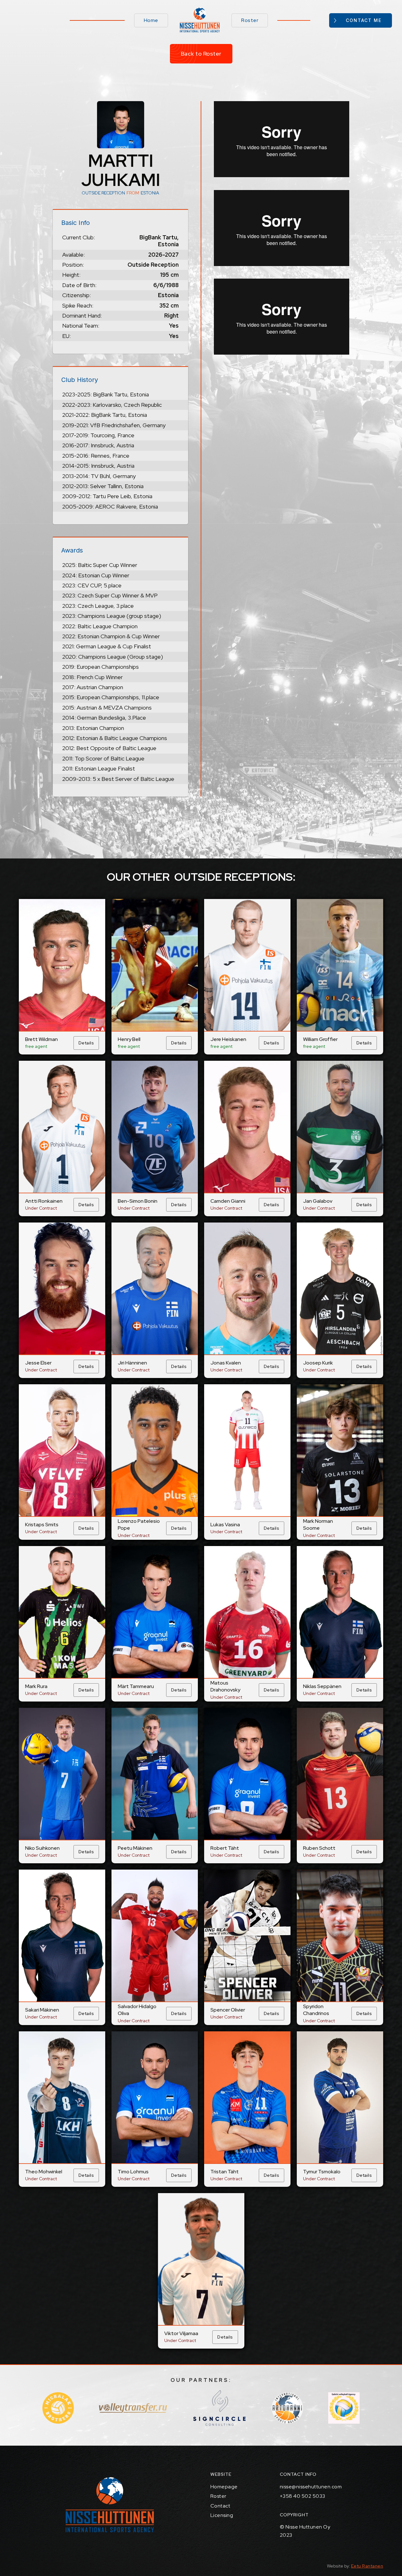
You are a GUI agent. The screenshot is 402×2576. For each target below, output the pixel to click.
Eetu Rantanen (367, 2566)
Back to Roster (201, 54)
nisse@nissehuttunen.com (311, 2487)
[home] (200, 20)
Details (86, 1043)
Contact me (364, 20)
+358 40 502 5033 (303, 2496)
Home (151, 20)
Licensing (222, 2515)
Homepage (224, 2487)
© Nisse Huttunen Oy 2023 (305, 2531)
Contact (220, 2506)
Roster (250, 20)
